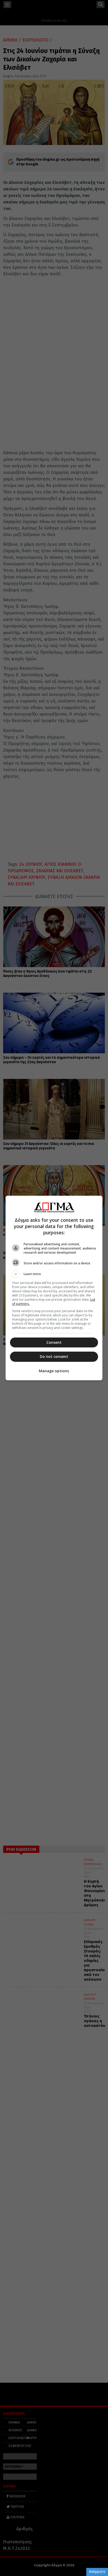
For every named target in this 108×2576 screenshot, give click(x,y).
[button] (54, 1274)
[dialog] (54, 1288)
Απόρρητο (97, 2572)
